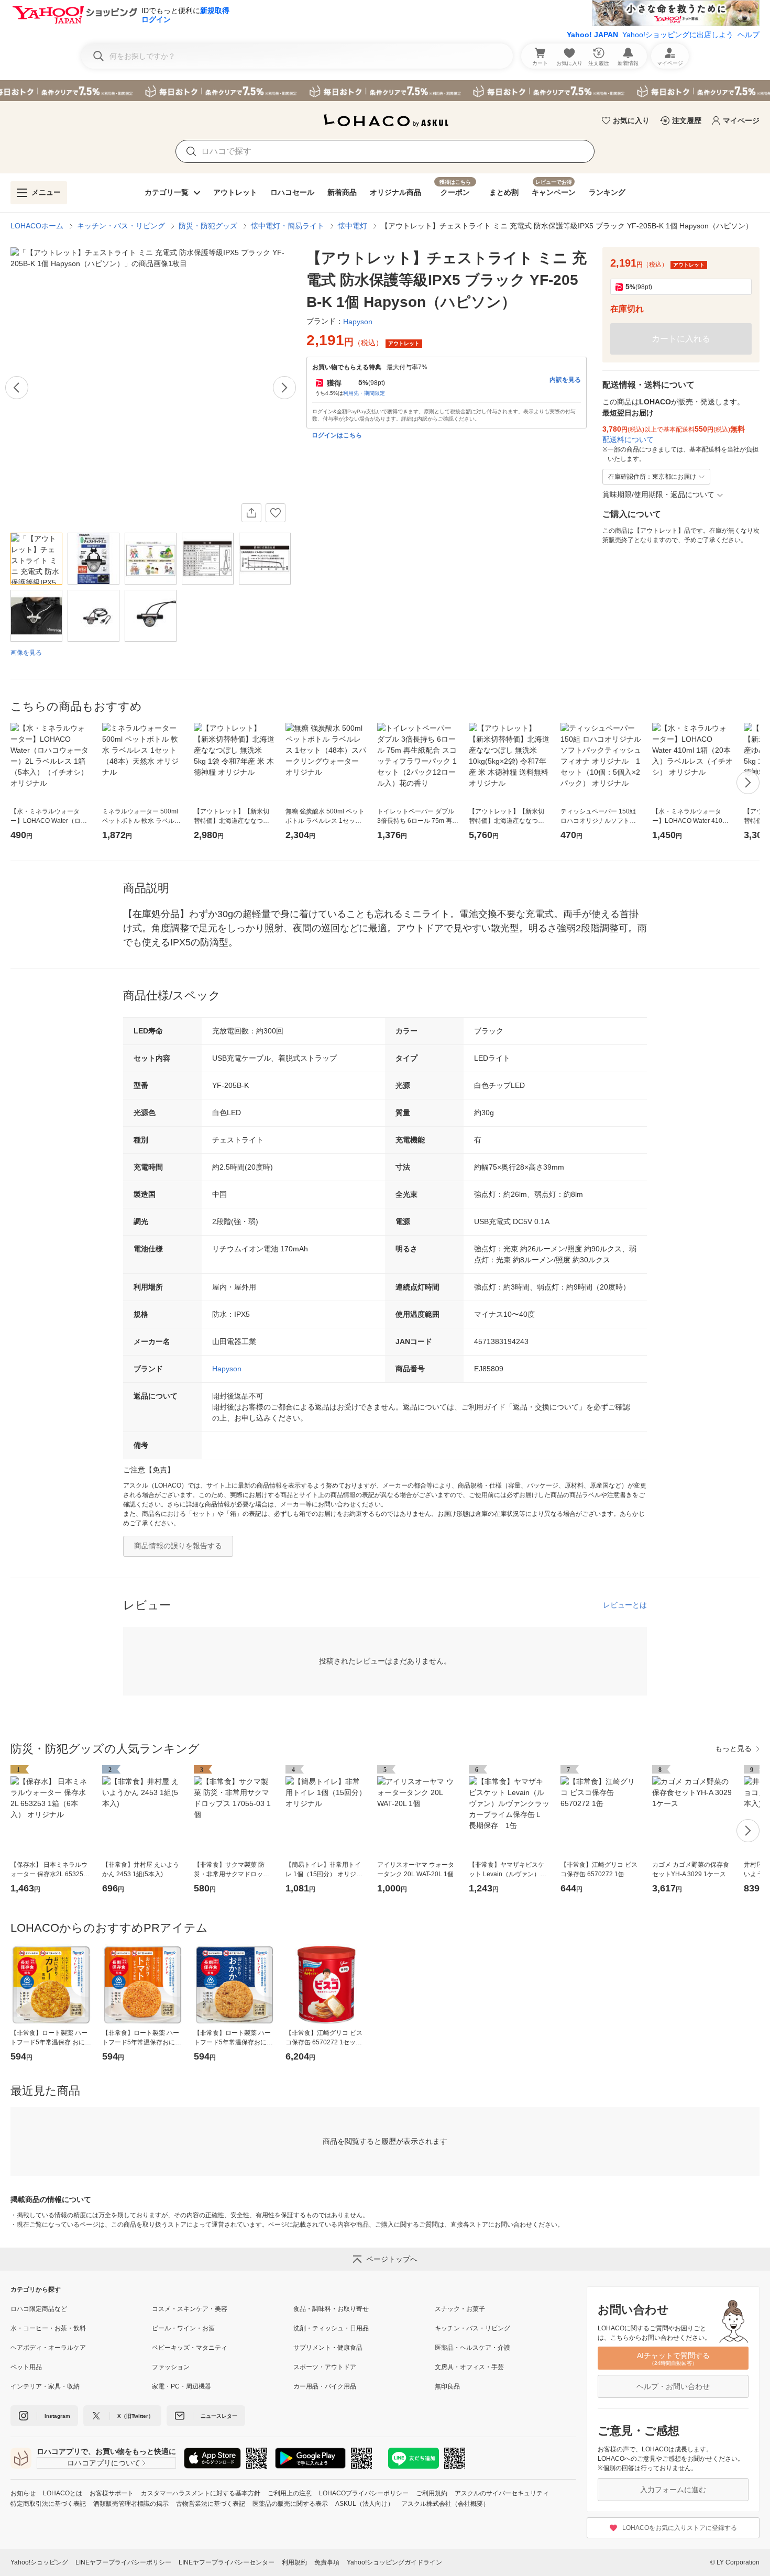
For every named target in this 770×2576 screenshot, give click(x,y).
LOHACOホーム (37, 226)
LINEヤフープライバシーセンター (227, 2562)
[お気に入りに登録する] (276, 513)
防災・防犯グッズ (208, 226)
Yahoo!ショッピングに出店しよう (678, 35)
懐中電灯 (353, 226)
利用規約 (294, 2562)
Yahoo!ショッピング (39, 2562)
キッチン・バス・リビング (121, 226)
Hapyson (227, 1369)
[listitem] (81, 2309)
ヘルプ (749, 35)
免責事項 (327, 2562)
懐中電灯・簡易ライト (288, 226)
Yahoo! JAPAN (592, 35)
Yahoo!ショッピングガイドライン (394, 2562)
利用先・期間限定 (364, 393)
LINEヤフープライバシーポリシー (123, 2562)
